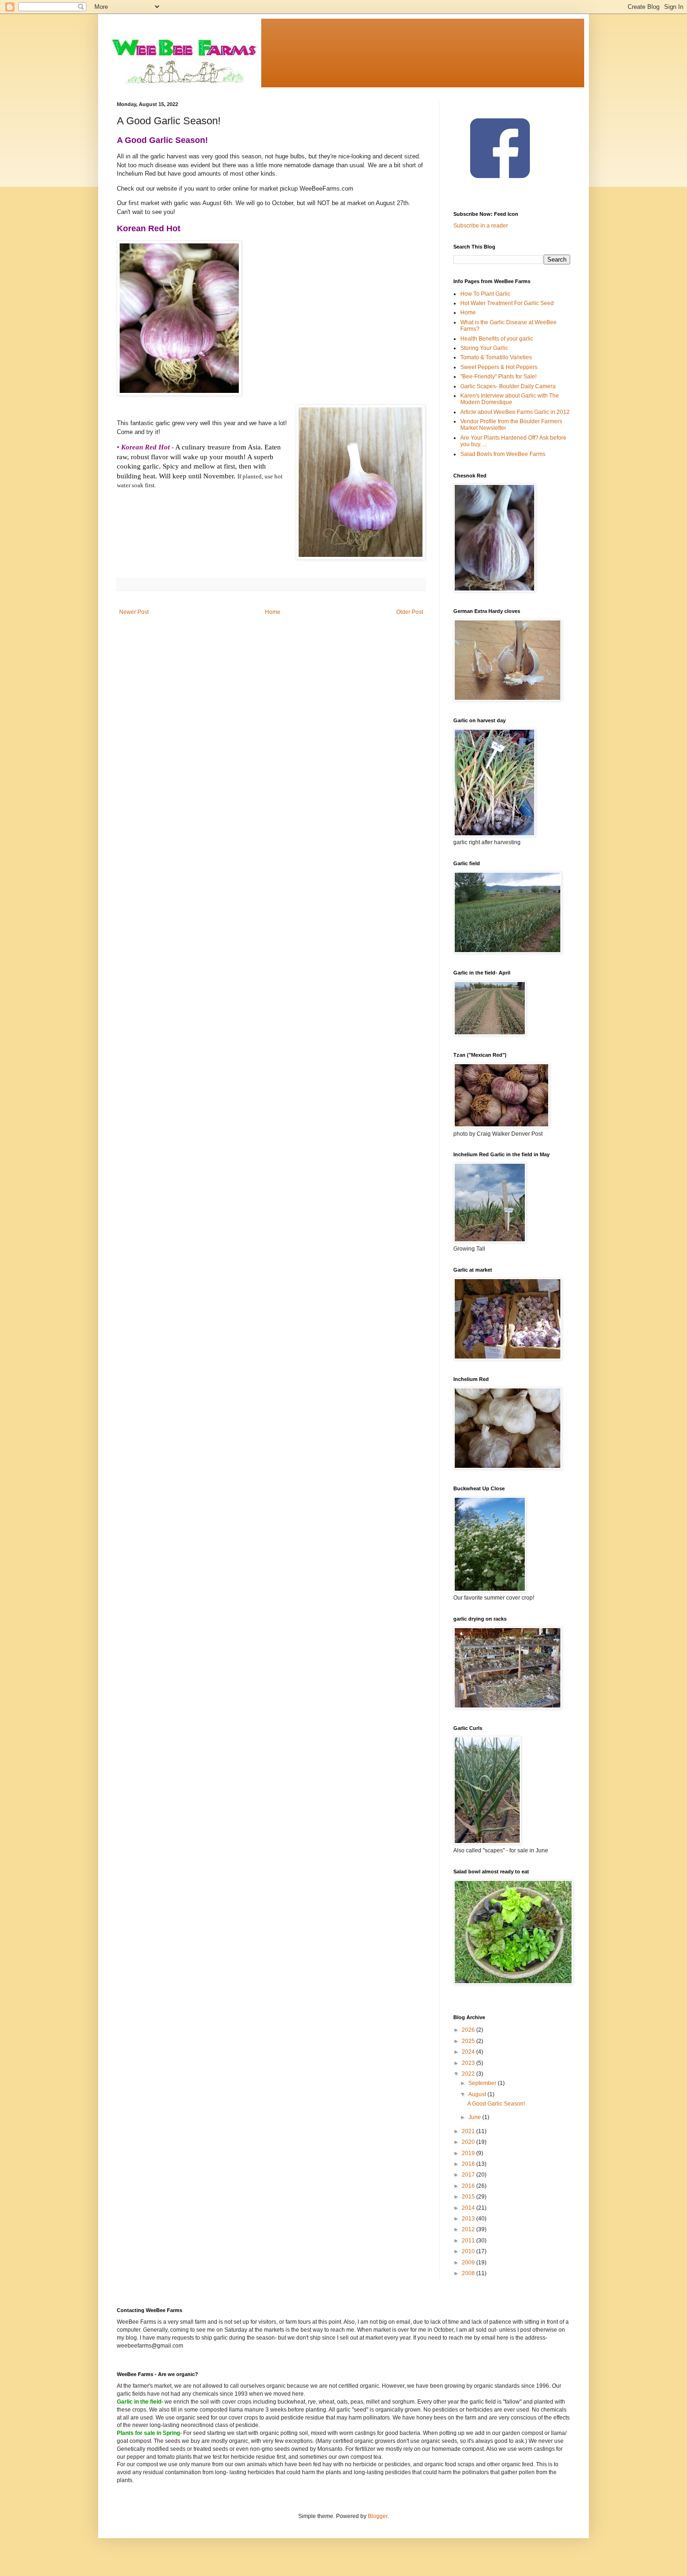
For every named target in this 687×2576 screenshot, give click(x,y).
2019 (469, 2153)
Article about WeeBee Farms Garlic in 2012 (515, 412)
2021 (469, 2131)
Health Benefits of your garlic (497, 339)
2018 (469, 2164)
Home (273, 612)
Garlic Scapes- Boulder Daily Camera (508, 386)
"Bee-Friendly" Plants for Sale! (498, 377)
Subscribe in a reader (481, 226)
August (478, 2094)
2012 (469, 2229)
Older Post (410, 612)
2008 (469, 2273)
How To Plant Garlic (485, 294)
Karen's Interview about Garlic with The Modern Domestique (510, 399)
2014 (469, 2208)
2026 (469, 2030)
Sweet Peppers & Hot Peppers (499, 367)
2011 (469, 2241)
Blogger (378, 2516)
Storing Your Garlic (484, 348)
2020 (469, 2142)
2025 (469, 2041)
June (475, 2117)
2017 (469, 2175)
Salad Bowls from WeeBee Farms (503, 454)
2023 (469, 2063)
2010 (469, 2251)
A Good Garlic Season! (496, 2104)
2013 (469, 2219)
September (483, 2083)
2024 (469, 2052)
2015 (469, 2197)
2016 (469, 2186)
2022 (469, 2074)
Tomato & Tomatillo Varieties (496, 357)
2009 (469, 2263)
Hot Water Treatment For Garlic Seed (507, 303)
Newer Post (134, 612)
